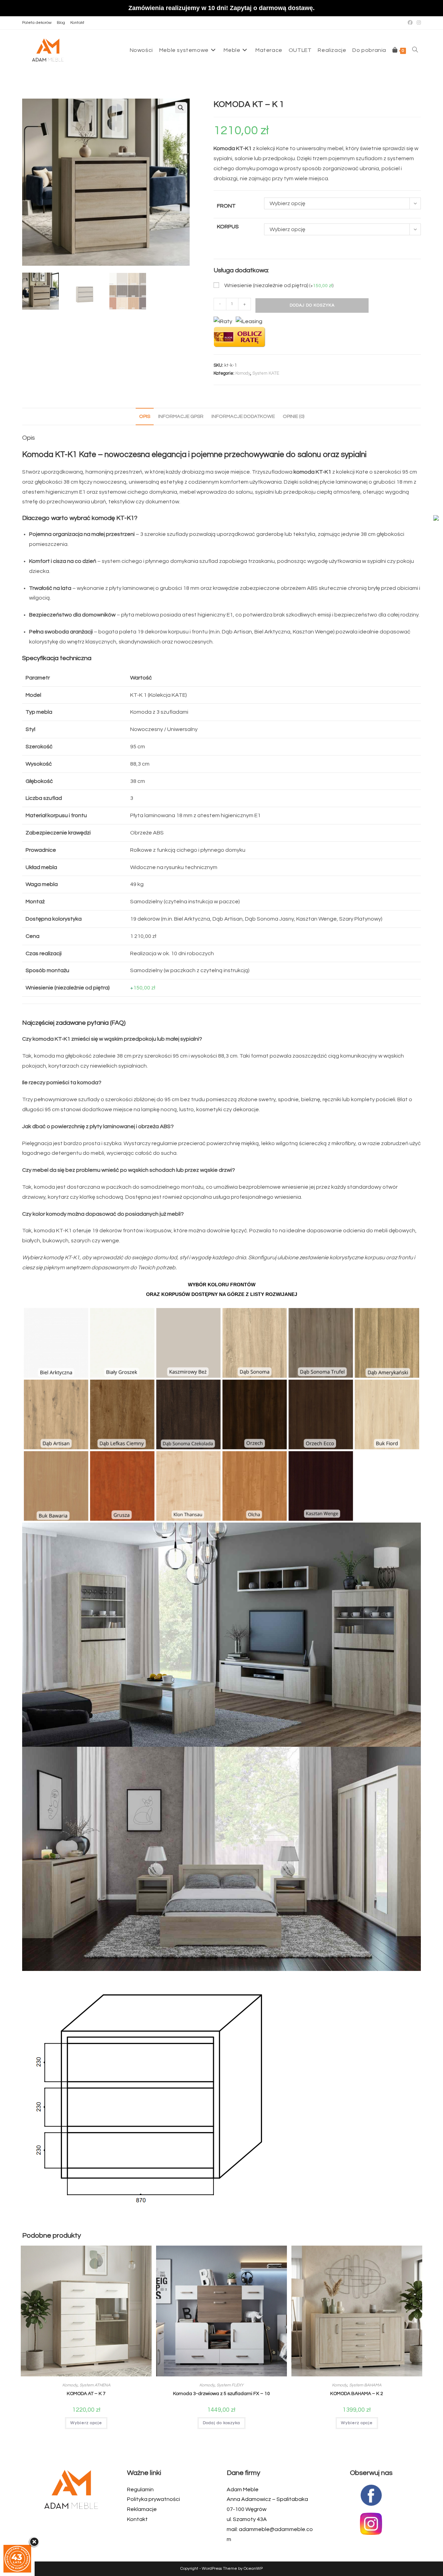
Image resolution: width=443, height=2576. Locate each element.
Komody (243, 373)
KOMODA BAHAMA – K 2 (357, 2394)
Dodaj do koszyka (312, 305)
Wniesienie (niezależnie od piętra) (279, 285)
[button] (181, 108)
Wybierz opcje (86, 2423)
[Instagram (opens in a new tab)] (418, 23)
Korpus (228, 227)
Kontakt (77, 23)
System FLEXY (230, 2385)
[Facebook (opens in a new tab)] (410, 23)
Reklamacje (142, 2509)
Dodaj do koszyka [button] (221, 2423)
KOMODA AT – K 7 (86, 2394)
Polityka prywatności (153, 2499)
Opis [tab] (145, 416)
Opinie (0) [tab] (293, 416)
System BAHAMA (365, 2385)
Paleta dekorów (37, 23)
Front (226, 206)
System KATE (266, 373)
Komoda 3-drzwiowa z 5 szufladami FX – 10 (221, 2394)
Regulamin (140, 2490)
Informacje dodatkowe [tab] (243, 416)
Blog (61, 23)
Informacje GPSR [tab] (181, 416)
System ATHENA (95, 2385)
